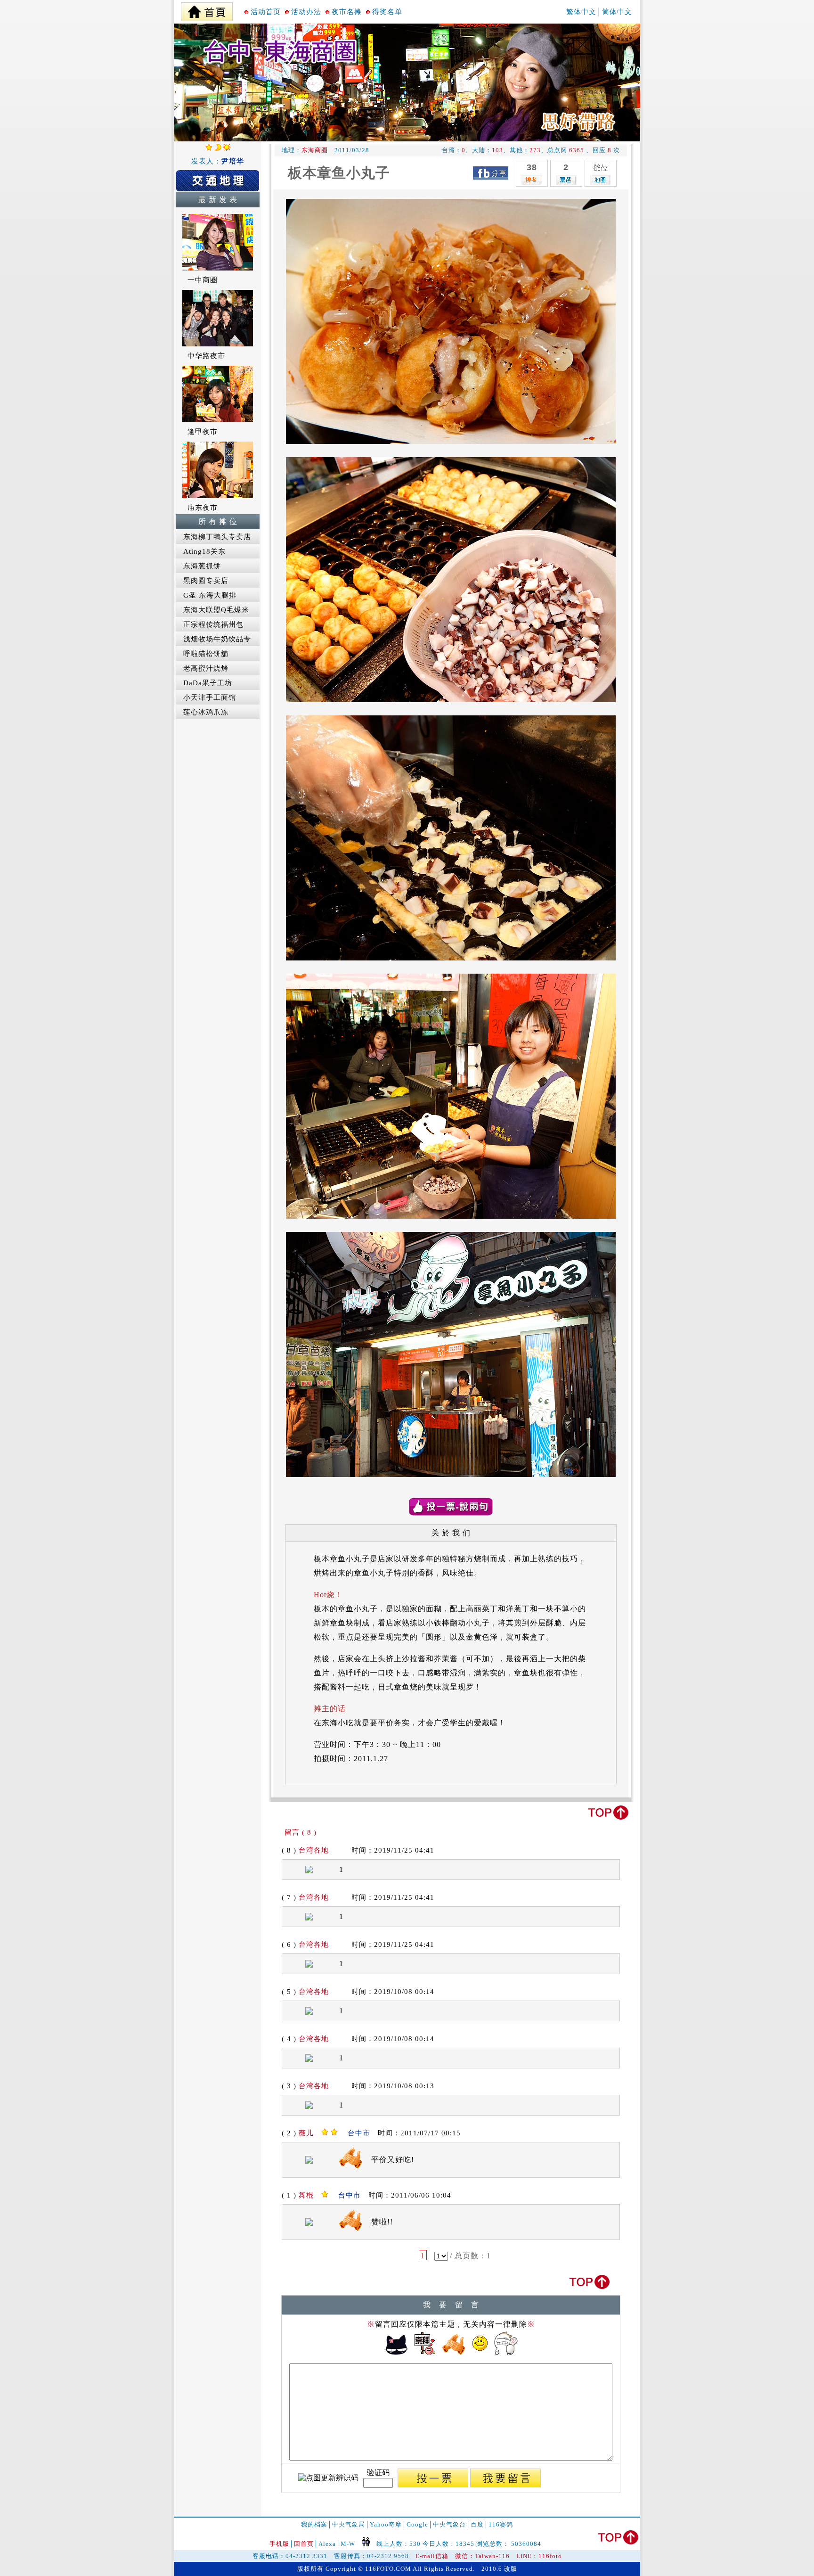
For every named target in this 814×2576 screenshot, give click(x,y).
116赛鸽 (501, 2524)
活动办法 (306, 12)
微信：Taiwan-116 (482, 2556)
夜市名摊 (347, 12)
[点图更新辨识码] (328, 2478)
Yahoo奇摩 (386, 2524)
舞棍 (306, 2195)
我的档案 (314, 2524)
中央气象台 (449, 2524)
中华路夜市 (206, 356)
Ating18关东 (204, 551)
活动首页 (266, 12)
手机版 (279, 2544)
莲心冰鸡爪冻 (206, 712)
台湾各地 (314, 1850)
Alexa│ (330, 2544)
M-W (348, 2544)
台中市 (359, 2133)
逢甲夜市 (203, 432)
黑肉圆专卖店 (206, 581)
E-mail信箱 (432, 2556)
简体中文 (617, 12)
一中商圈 (203, 280)
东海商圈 (315, 150)
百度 (477, 2524)
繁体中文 (581, 12)
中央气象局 (349, 2524)
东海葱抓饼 (202, 566)
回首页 (304, 2544)
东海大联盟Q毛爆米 (216, 610)
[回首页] (207, 9)
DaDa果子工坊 (208, 683)
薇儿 (306, 2133)
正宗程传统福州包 (213, 624)
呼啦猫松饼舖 (206, 654)
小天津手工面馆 (210, 697)
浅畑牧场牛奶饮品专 (217, 639)
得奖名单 (387, 12)
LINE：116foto (539, 2556)
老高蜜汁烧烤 (206, 668)
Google (417, 2524)
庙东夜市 (203, 508)
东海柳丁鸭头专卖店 (217, 537)
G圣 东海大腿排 (210, 595)
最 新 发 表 (218, 200)
